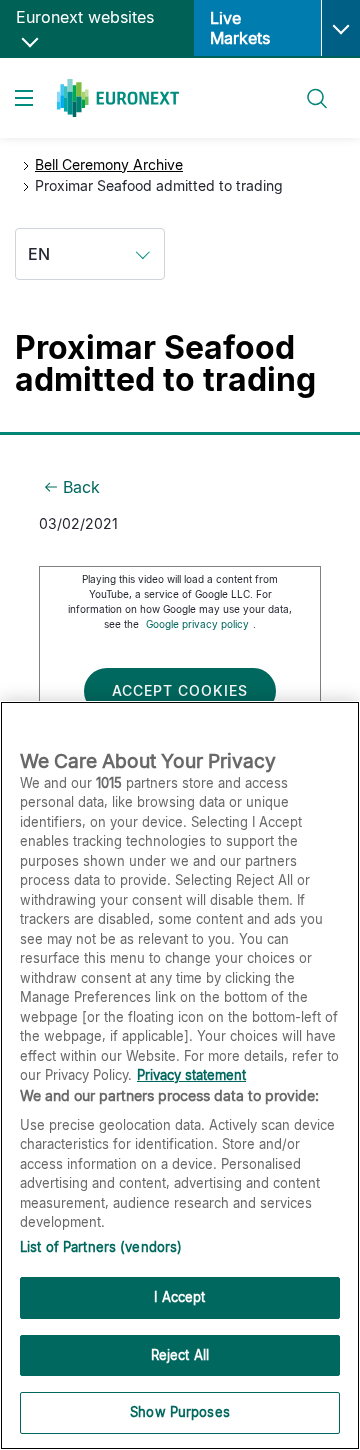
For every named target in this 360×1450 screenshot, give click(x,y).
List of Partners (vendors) (101, 1247)
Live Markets (240, 28)
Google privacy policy (197, 624)
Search (307, 86)
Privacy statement (191, 1075)
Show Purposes (180, 1412)
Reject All (180, 1355)
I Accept (179, 1297)
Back (81, 487)
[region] (180, 1075)
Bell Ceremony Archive (109, 164)
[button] (340, 28)
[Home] (118, 98)
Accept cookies (180, 690)
